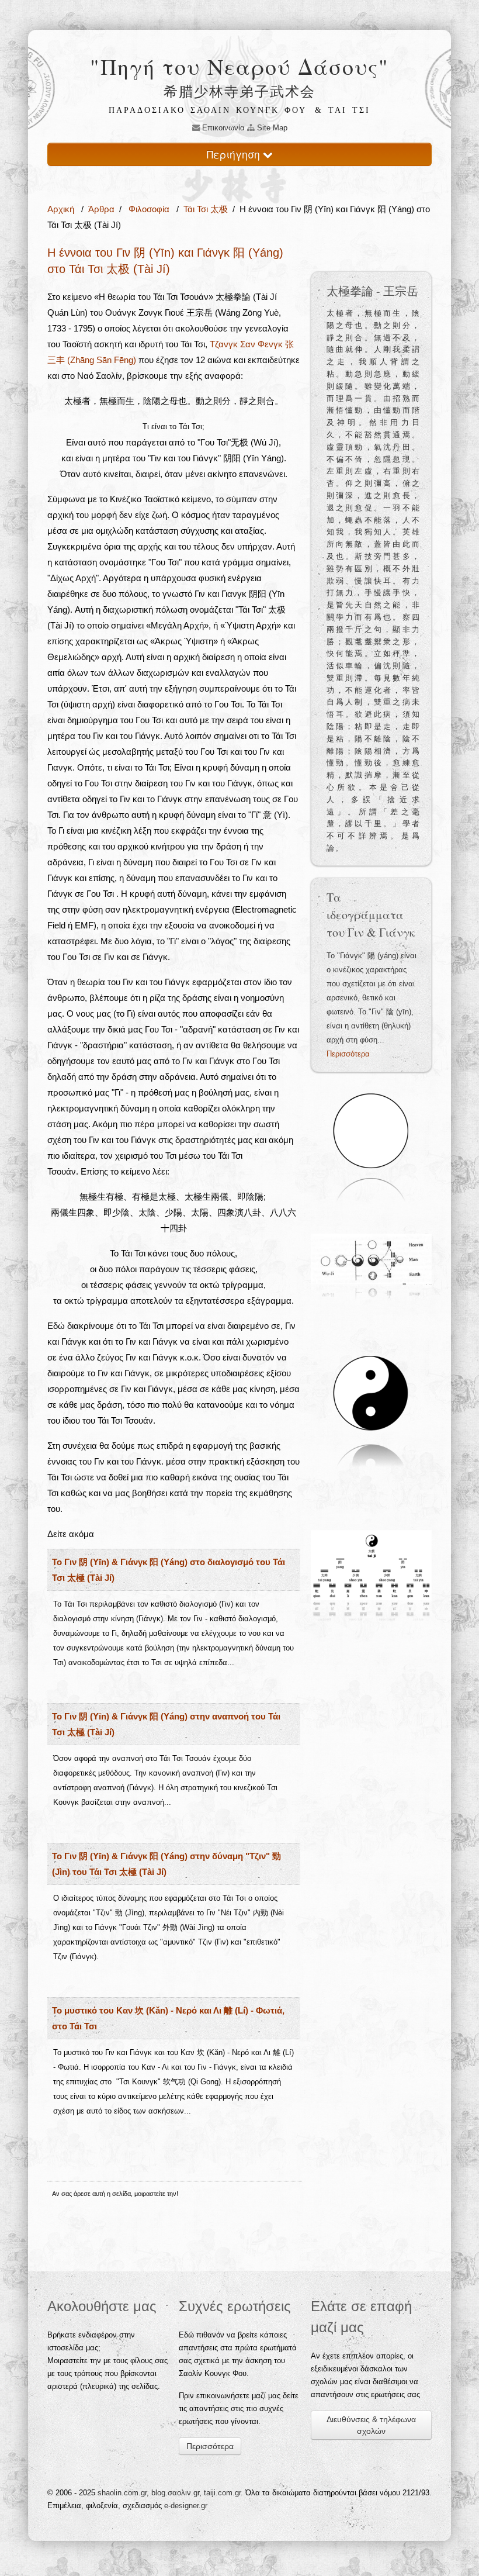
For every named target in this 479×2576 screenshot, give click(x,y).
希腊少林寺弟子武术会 (239, 91)
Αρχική (62, 209)
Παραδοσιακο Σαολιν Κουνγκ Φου (208, 110)
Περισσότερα (348, 1054)
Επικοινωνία (222, 128)
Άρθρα (101, 209)
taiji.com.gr (222, 2493)
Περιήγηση (235, 154)
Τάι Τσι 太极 (206, 209)
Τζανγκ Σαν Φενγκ (247, 344)
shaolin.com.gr (122, 2493)
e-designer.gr (186, 2506)
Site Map (271, 128)
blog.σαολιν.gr (175, 2493)
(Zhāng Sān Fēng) (102, 360)
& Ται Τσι (343, 110)
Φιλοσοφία (149, 209)
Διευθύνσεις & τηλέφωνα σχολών (371, 2425)
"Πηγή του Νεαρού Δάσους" (239, 66)
